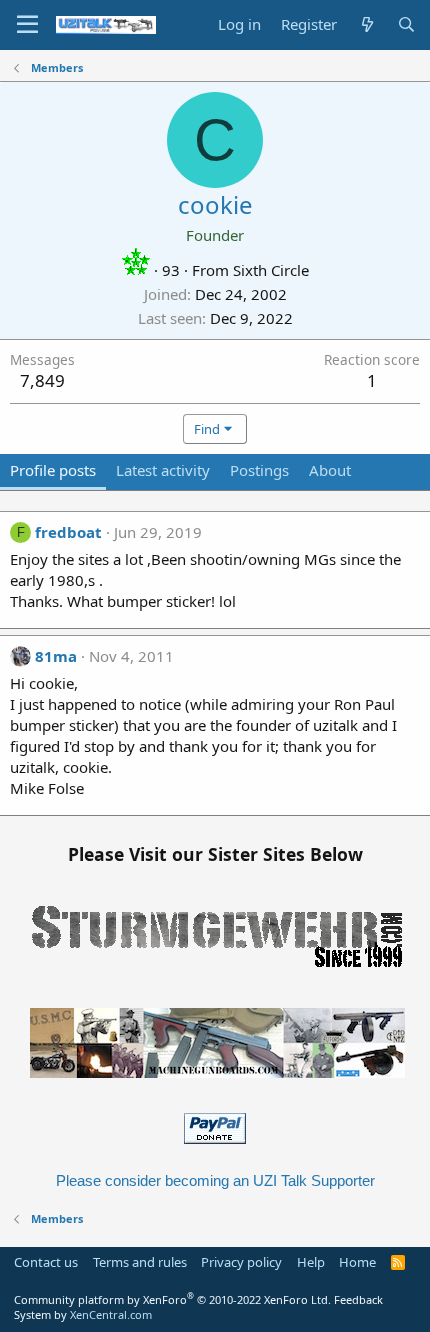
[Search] (406, 24)
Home (357, 1262)
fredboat (68, 532)
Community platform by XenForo (172, 1299)
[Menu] (27, 25)
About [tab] (330, 470)
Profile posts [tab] (53, 470)
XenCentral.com (111, 1314)
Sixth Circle (271, 270)
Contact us (46, 1262)
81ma (56, 656)
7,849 (42, 380)
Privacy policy (241, 1262)
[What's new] (366, 24)
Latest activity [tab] (163, 470)
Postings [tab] (259, 470)
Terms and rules (140, 1262)
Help (311, 1262)
